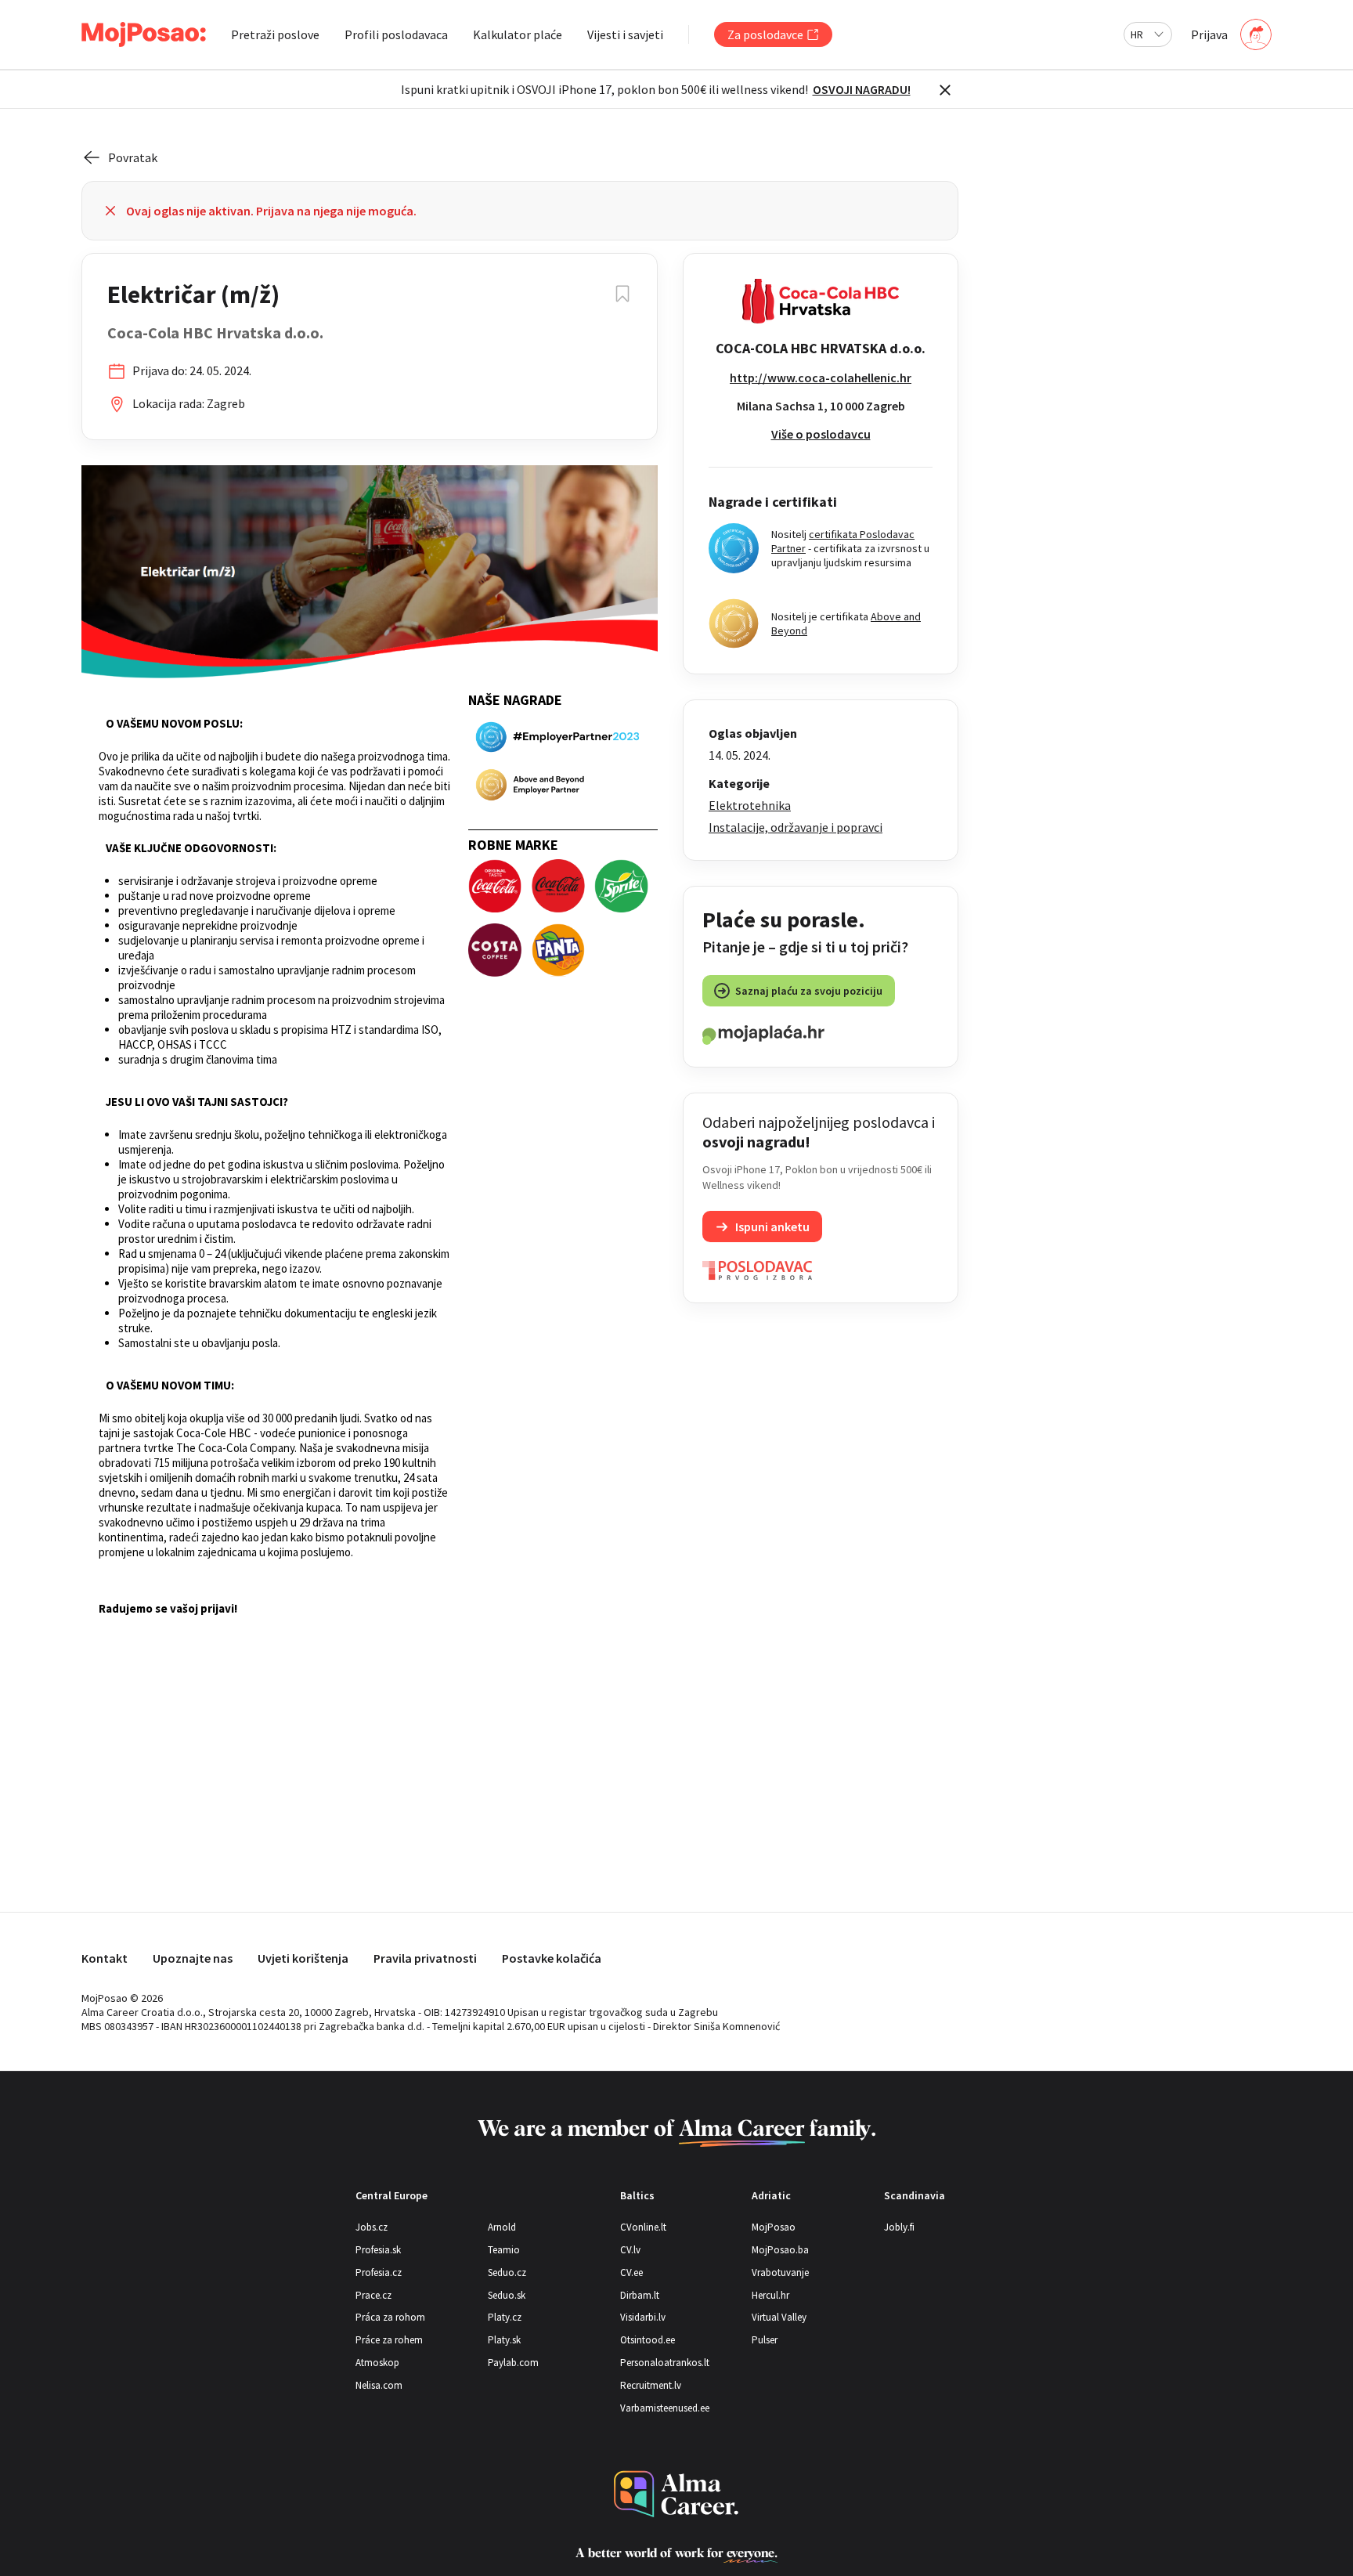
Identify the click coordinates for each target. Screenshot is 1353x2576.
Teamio (504, 2250)
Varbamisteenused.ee (665, 2408)
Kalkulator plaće (518, 34)
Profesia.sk (378, 2250)
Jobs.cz (372, 2227)
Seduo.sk (507, 2295)
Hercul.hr (770, 2295)
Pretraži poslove (275, 34)
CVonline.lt (643, 2227)
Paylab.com (513, 2363)
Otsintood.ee (648, 2340)
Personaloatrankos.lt (665, 2363)
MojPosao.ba (780, 2250)
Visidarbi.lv (643, 2317)
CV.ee (631, 2273)
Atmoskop (377, 2363)
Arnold (502, 2227)
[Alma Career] (676, 2494)
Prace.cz (373, 2295)
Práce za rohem (389, 2340)
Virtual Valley (779, 2317)
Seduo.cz (507, 2273)
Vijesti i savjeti (625, 34)
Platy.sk (504, 2340)
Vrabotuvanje (780, 2273)
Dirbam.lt (640, 2295)
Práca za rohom (390, 2317)
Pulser (765, 2340)
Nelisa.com (379, 2385)
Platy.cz (505, 2317)
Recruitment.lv (651, 2385)
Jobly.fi (899, 2227)
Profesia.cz (379, 2273)
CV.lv (630, 2250)
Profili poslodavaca (396, 34)
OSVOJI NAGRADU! (862, 89)
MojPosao (774, 2227)
